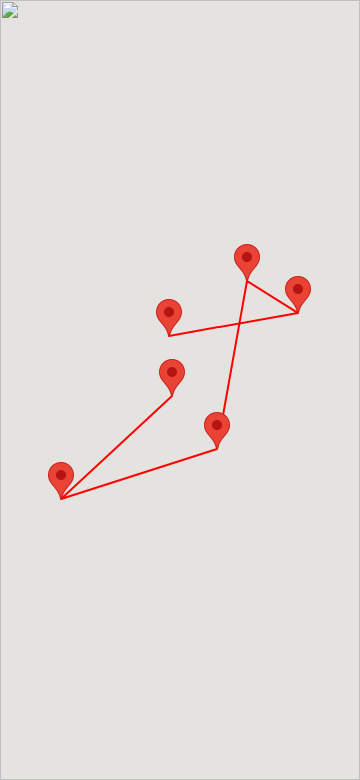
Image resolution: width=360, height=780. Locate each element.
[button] (172, 377)
